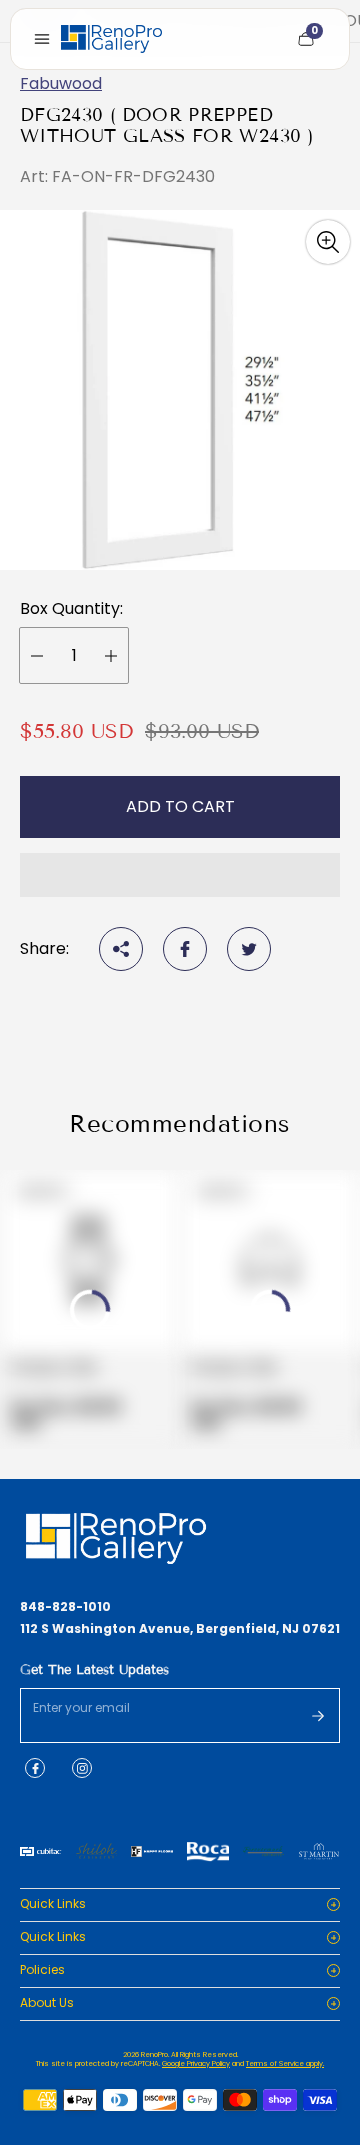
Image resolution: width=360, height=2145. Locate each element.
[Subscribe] (318, 1716)
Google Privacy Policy (196, 2063)
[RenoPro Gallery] (111, 39)
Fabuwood (61, 83)
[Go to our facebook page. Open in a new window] (35, 1768)
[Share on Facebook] (185, 949)
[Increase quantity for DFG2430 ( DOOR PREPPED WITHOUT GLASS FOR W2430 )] (111, 655)
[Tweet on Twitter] (249, 949)
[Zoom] (328, 242)
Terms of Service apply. (285, 2063)
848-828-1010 (65, 1607)
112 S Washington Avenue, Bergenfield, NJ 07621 (180, 1629)
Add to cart (180, 806)
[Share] (121, 949)
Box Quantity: (71, 609)
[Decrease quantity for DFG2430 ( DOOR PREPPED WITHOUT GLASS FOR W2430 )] (37, 655)
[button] (180, 875)
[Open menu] (42, 39)
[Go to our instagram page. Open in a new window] (82, 1768)
